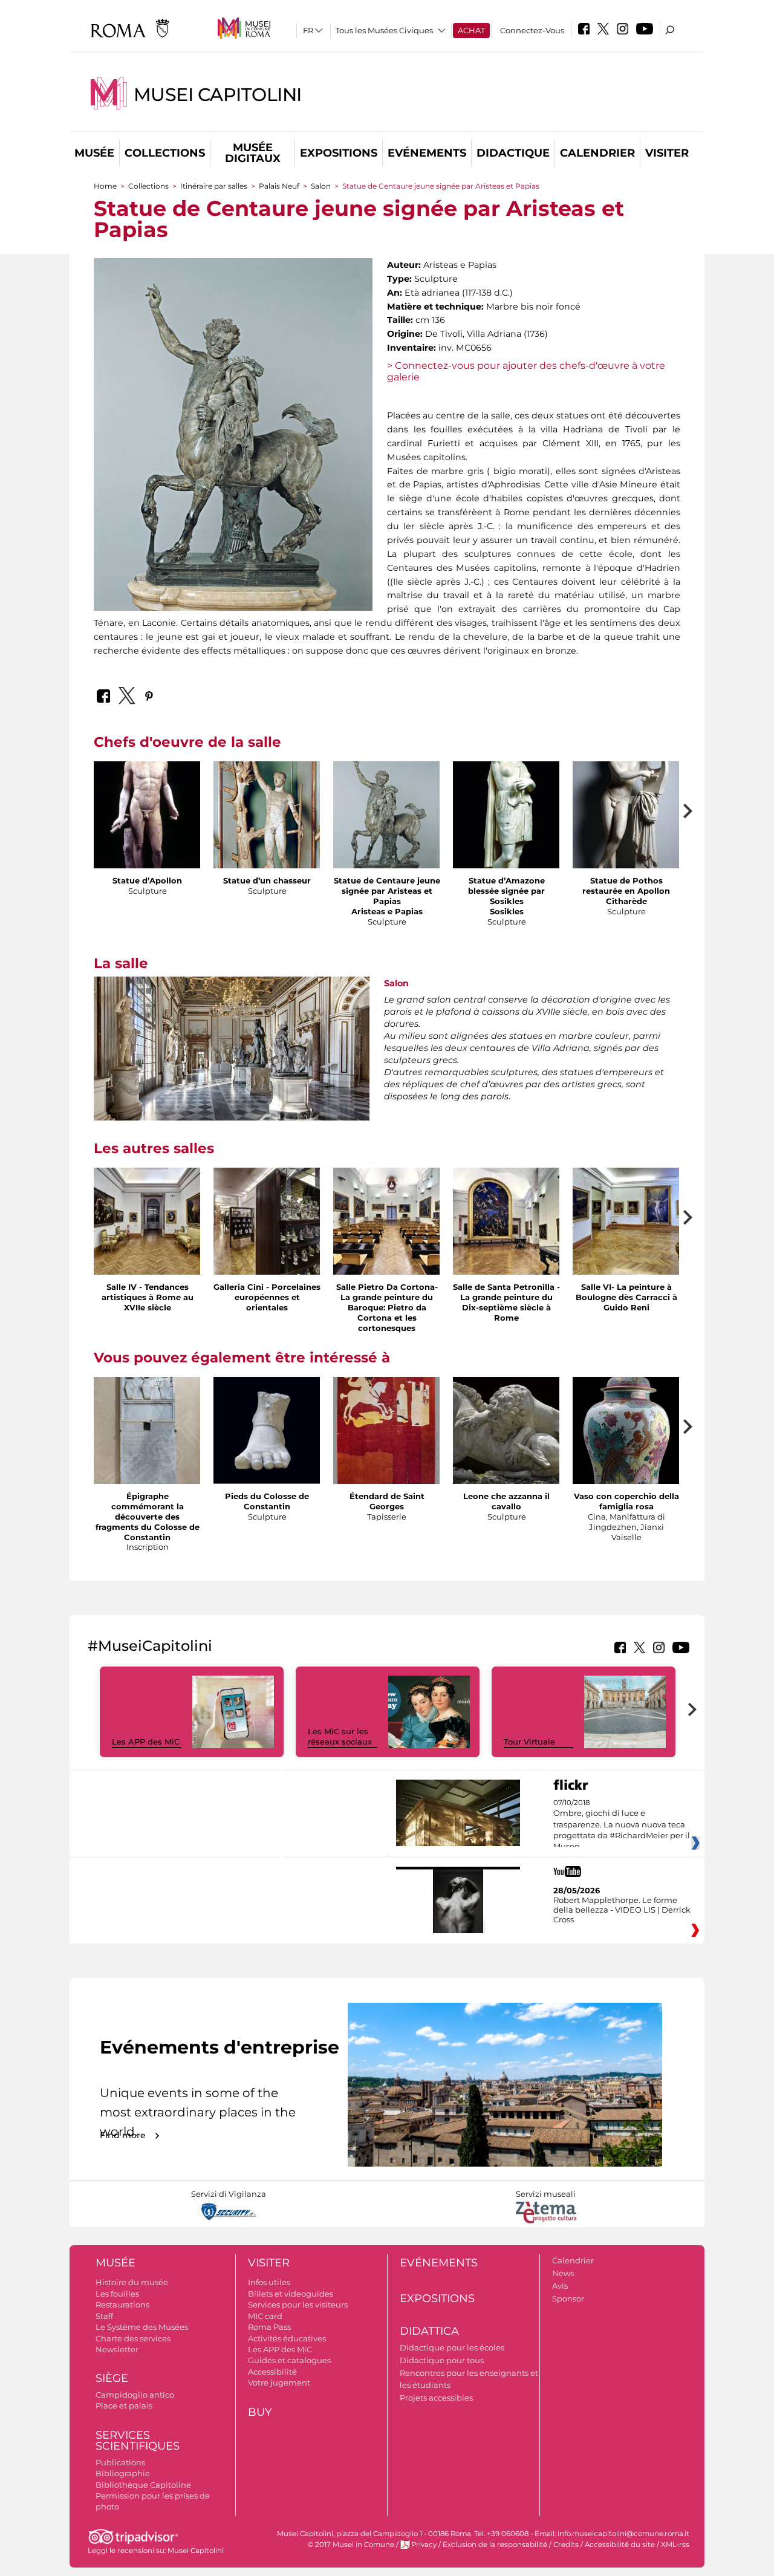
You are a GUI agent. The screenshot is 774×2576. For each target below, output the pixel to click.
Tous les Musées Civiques (384, 30)
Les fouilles (117, 2294)
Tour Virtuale (529, 1742)
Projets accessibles (436, 2398)
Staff (104, 2316)
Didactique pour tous (442, 2360)
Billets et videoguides (291, 2294)
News (563, 2273)
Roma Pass (269, 2327)
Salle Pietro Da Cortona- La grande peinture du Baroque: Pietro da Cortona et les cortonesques (387, 1307)
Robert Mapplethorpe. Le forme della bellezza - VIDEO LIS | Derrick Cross (622, 1910)
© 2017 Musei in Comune (351, 2545)
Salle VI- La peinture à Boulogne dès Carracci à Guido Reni (626, 1297)
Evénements (427, 153)
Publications (120, 2462)
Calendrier (597, 153)
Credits (566, 2545)
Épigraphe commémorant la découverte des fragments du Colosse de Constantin (148, 1517)
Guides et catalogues (289, 2360)
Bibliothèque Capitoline (143, 2485)
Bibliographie (123, 2473)
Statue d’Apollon (147, 880)
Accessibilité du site (620, 2545)
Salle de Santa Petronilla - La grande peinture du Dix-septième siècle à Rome (506, 1302)
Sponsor (568, 2298)
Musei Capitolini (218, 95)
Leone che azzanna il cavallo (506, 1501)
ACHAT (471, 30)
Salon (321, 186)
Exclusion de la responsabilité (495, 2545)
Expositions (339, 153)
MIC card (265, 2316)
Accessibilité (272, 2372)
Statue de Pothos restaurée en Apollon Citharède (626, 891)
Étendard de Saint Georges (387, 1501)
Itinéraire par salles (214, 186)
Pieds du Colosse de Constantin (267, 1501)
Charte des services (133, 2338)
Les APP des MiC (146, 1742)
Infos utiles (269, 2282)
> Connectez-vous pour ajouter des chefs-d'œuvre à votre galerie (526, 371)
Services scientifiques (138, 2441)
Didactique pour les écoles (452, 2347)
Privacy (424, 2545)
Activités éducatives (287, 2338)
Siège (112, 2378)
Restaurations (122, 2304)
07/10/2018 (622, 1825)
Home (105, 186)
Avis (560, 2286)
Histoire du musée (132, 2282)
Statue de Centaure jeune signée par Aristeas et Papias (387, 891)
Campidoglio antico (135, 2395)
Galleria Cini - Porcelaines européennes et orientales (267, 1297)
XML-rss (675, 2545)
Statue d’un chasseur (267, 880)
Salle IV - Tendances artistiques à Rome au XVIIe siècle (148, 1297)
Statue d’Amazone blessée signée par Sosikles (506, 891)
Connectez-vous (532, 30)
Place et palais (124, 2405)
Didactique (513, 153)
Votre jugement (279, 2382)
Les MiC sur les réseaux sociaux (340, 1736)
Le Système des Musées (142, 2327)
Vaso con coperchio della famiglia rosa (626, 1501)
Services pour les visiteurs (298, 2304)
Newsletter (117, 2349)
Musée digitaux (253, 153)
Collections (165, 153)
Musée (94, 153)
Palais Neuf (280, 186)
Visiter (667, 153)
